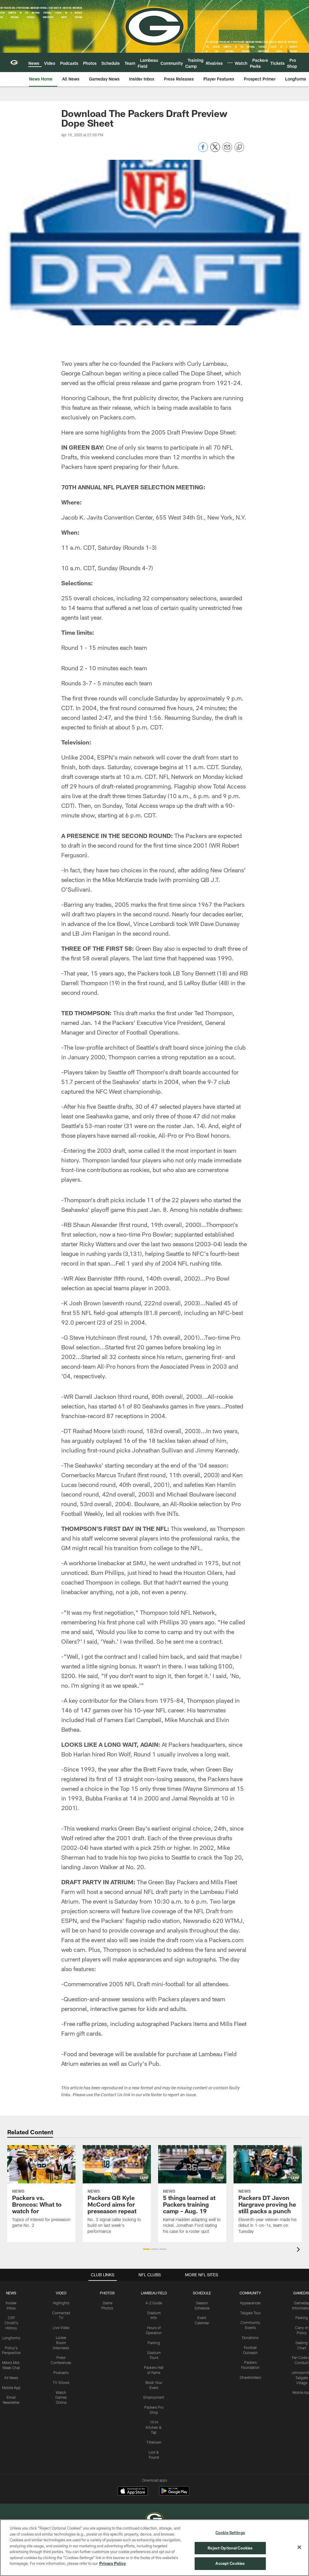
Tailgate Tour (250, 2313)
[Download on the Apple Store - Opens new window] (133, 2492)
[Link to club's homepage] (14, 62)
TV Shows (61, 2382)
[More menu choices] (230, 63)
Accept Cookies (230, 2563)
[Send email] (227, 150)
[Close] (299, 2547)
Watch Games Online (61, 2397)
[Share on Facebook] (203, 150)
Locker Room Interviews (61, 2343)
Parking (154, 2343)
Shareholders (250, 2377)
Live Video (61, 2328)
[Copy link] (239, 147)
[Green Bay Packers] (154, 2519)
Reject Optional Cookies (230, 2548)
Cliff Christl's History (11, 2323)
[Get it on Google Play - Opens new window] (174, 2494)
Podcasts (61, 2372)
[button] (147, 2249)
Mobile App (11, 2388)
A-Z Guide (154, 2303)
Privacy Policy (113, 2563)
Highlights (61, 2303)
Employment (154, 2397)
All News (11, 2378)
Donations (250, 2337)
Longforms (11, 2338)
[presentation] (299, 2250)
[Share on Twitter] (215, 150)
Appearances (250, 2303)
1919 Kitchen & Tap (154, 2427)
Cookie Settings (230, 2533)
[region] (154, 2548)
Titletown (154, 2442)
